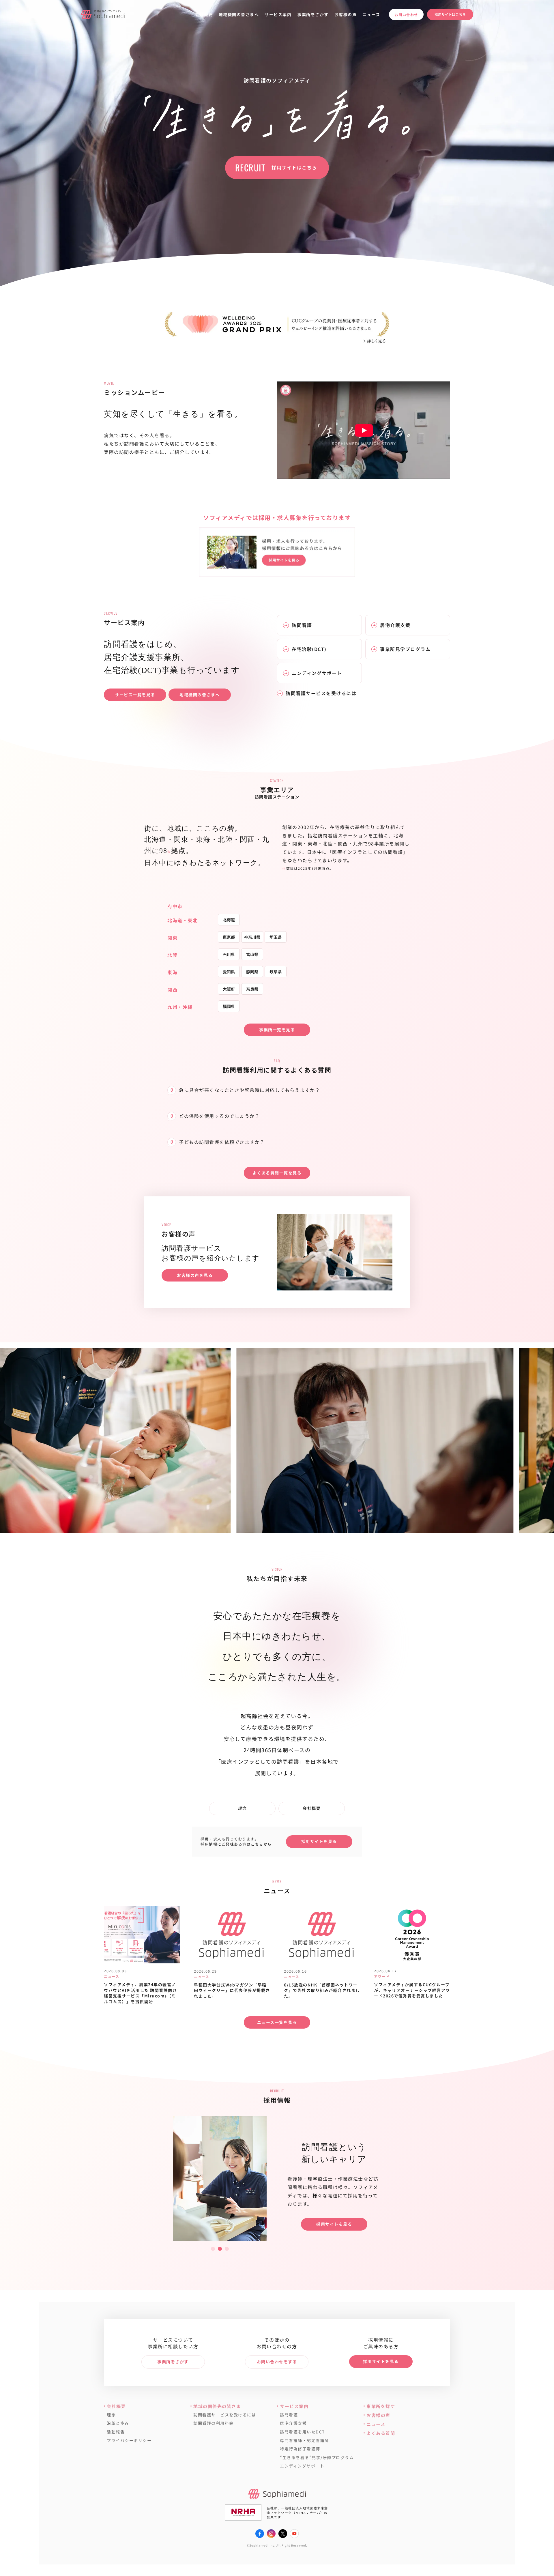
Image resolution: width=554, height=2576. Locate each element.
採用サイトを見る (319, 1841)
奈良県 (252, 989)
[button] (213, 2249)
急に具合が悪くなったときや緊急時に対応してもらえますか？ (249, 1090)
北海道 (229, 920)
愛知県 (229, 972)
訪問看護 (289, 2415)
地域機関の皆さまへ (239, 14)
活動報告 (116, 2432)
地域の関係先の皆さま (217, 2406)
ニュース (371, 14)
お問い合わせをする (277, 2362)
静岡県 (252, 972)
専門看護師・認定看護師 (305, 2441)
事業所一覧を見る (277, 1030)
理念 (243, 1808)
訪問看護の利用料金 (214, 2423)
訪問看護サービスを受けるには (225, 2415)
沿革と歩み (118, 2423)
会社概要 (204, 14)
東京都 (229, 937)
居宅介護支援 (293, 2423)
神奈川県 (252, 937)
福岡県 (229, 1006)
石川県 (229, 954)
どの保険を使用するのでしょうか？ (219, 1116)
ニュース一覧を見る (277, 2022)
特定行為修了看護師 (300, 2449)
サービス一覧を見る (135, 695)
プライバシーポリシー (129, 2441)
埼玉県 (276, 937)
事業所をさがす (313, 14)
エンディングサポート (302, 2466)
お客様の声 (346, 14)
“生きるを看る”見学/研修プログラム (317, 2458)
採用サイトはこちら (450, 14)
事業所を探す (381, 2406)
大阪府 (229, 989)
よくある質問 (381, 2433)
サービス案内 (278, 14)
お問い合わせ (406, 15)
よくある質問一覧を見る (277, 1173)
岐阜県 (276, 972)
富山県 (252, 954)
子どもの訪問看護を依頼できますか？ (222, 1142)
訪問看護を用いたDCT (302, 2432)
